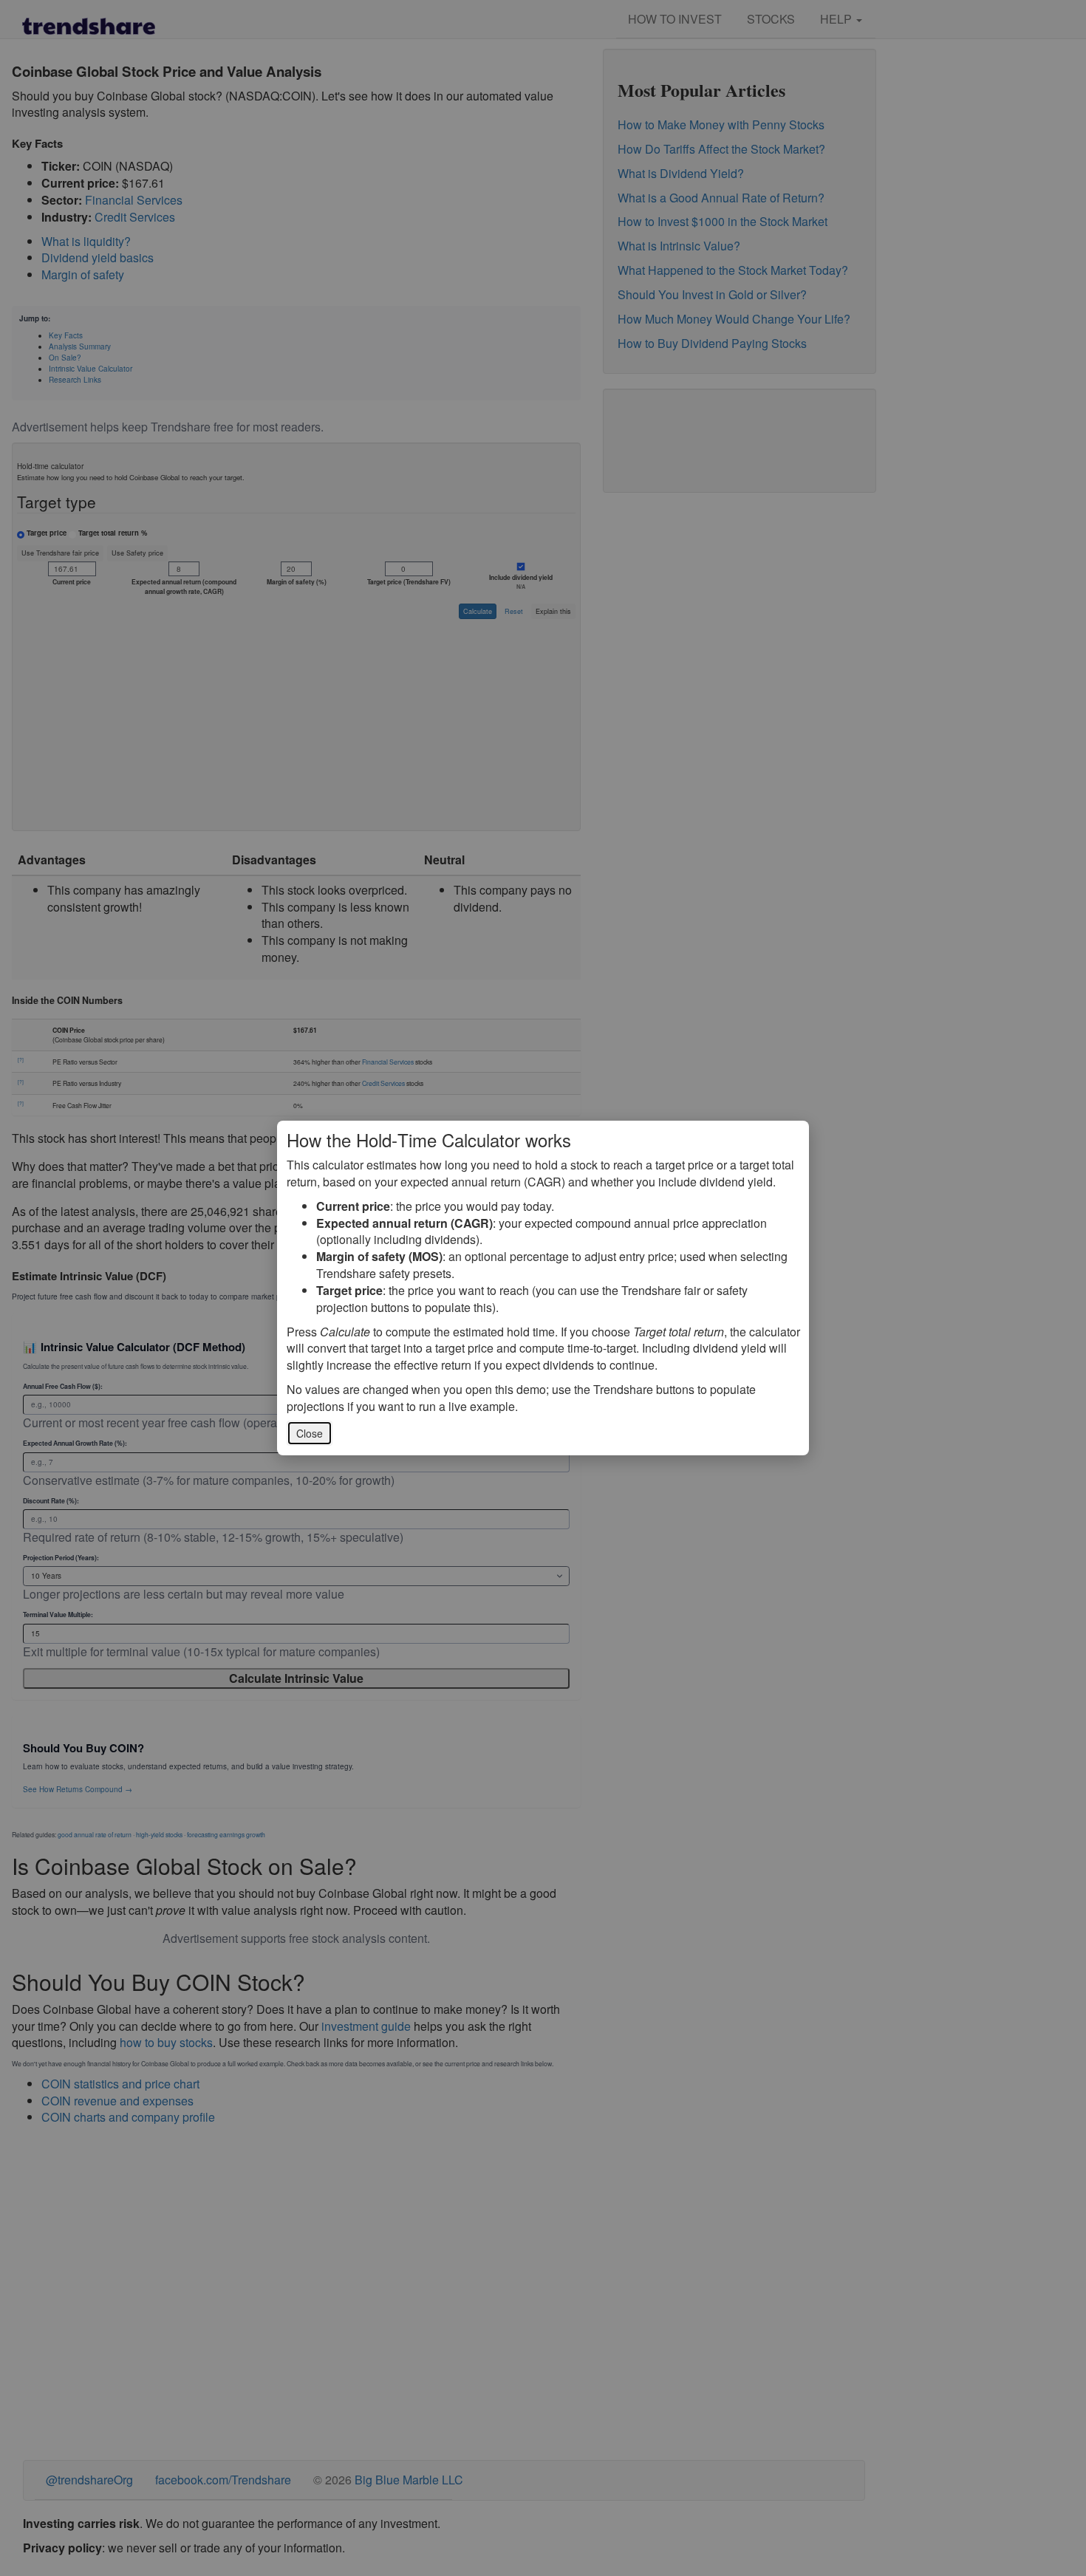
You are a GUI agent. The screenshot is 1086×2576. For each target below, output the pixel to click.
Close (310, 1433)
